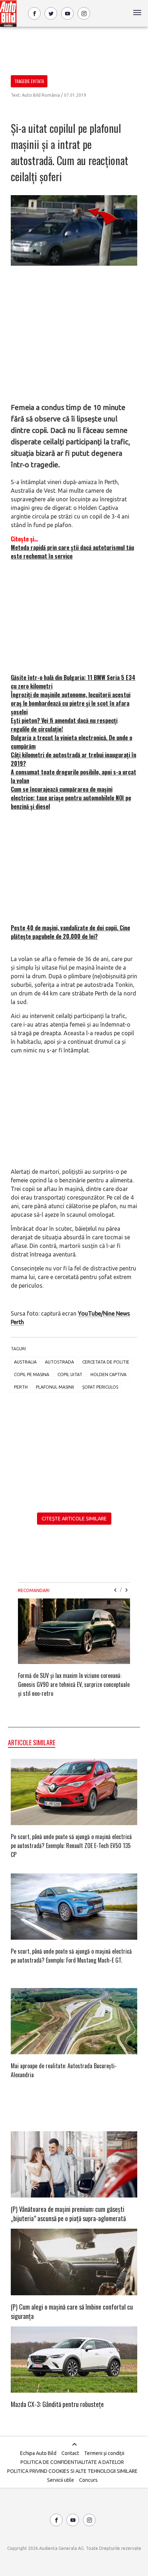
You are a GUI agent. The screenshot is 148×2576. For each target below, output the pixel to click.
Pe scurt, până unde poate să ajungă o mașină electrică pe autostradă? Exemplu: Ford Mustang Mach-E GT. (71, 1956)
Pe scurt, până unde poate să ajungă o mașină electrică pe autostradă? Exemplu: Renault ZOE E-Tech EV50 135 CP (71, 1846)
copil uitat (70, 1374)
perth (21, 1387)
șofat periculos (100, 1387)
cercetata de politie (106, 1362)
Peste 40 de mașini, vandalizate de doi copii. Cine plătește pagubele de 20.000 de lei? (70, 932)
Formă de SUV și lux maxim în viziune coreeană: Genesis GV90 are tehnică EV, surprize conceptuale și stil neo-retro (74, 1684)
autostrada (59, 1362)
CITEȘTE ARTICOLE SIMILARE (74, 1519)
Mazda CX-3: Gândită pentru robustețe (57, 2404)
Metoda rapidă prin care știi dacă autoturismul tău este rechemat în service (72, 552)
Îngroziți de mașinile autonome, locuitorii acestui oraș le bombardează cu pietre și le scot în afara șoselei (71, 703)
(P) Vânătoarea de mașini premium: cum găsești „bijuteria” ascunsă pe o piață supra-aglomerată (68, 2214)
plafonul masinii (55, 1387)
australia (25, 1362)
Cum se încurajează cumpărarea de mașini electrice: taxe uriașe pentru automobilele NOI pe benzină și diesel (71, 798)
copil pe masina (32, 1374)
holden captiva (108, 1374)
